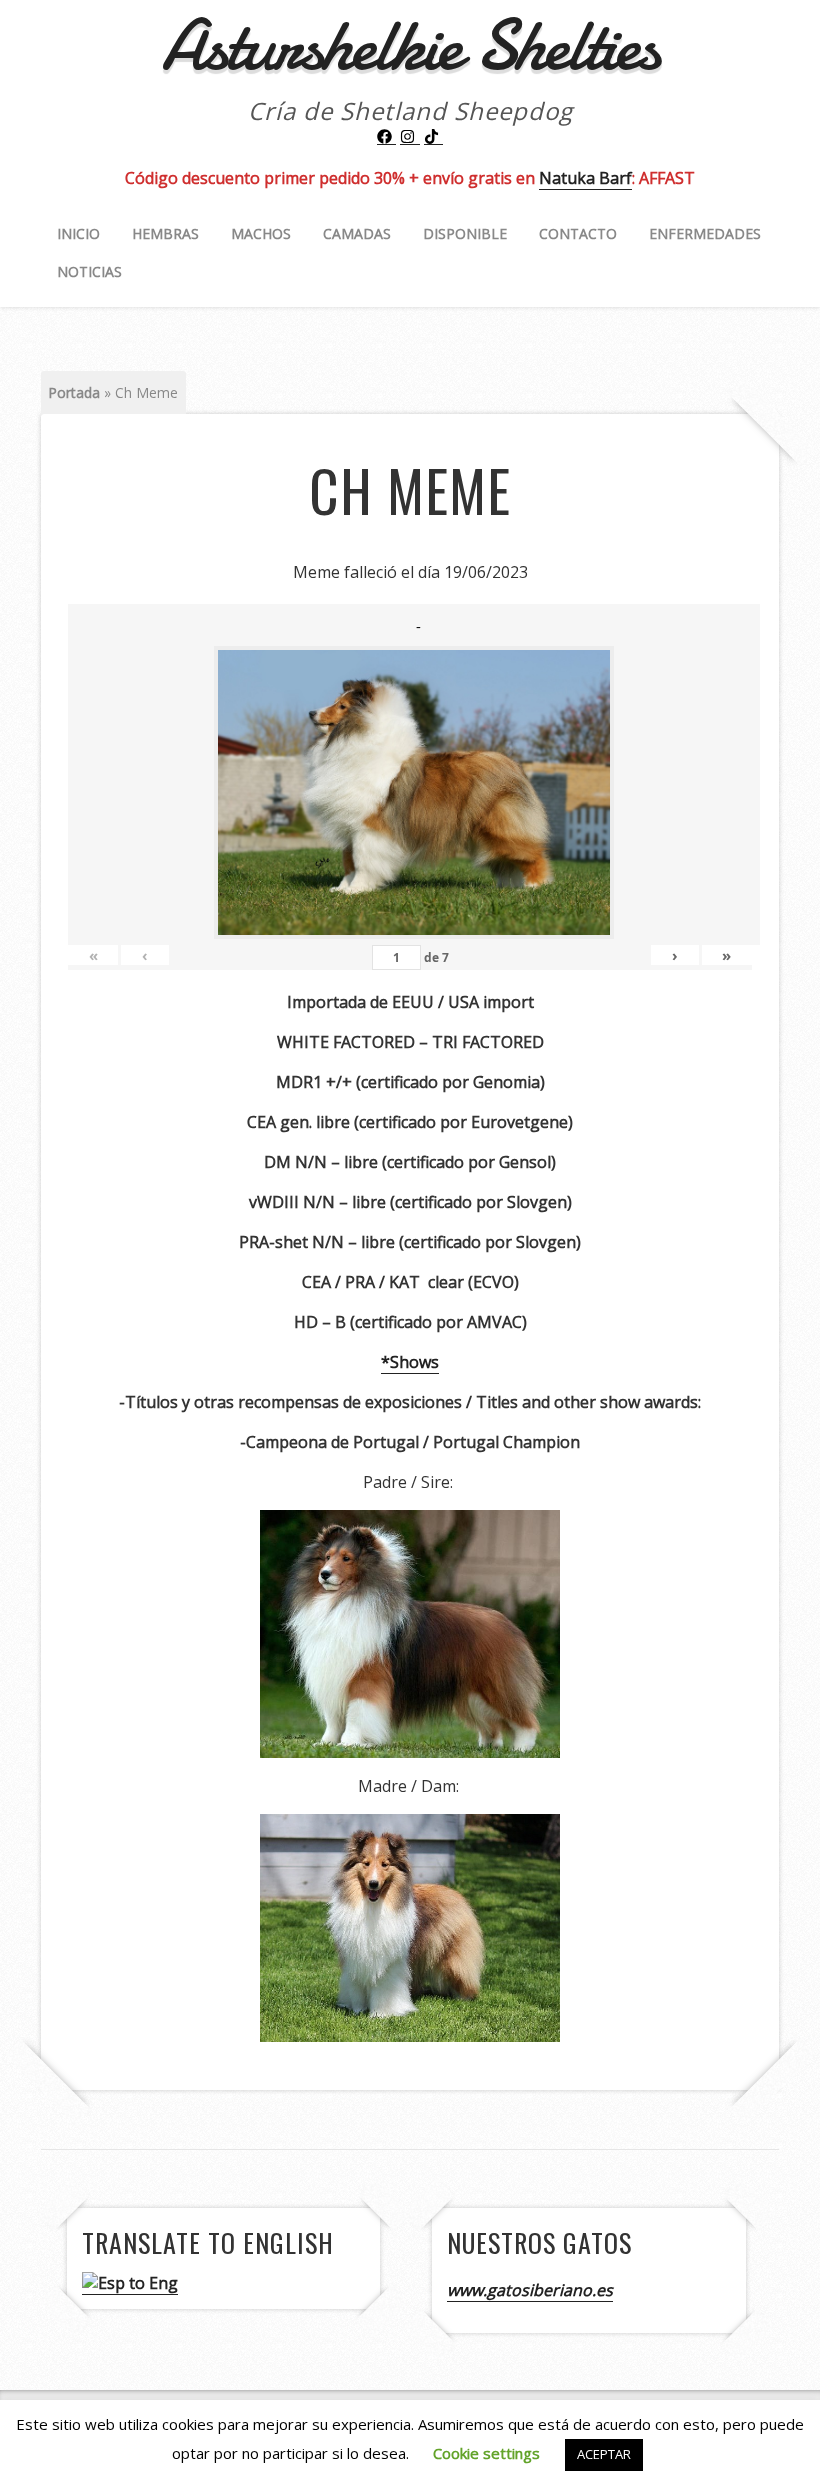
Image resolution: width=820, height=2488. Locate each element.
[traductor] (130, 2283)
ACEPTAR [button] (604, 2454)
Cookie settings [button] (486, 2453)
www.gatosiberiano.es (530, 2290)
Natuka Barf (585, 178)
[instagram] (410, 137)
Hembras (165, 233)
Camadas (357, 233)
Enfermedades (705, 233)
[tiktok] (434, 137)
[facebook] (387, 137)
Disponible (465, 233)
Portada (74, 392)
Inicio (78, 233)
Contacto (578, 233)
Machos (261, 233)
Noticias (89, 271)
